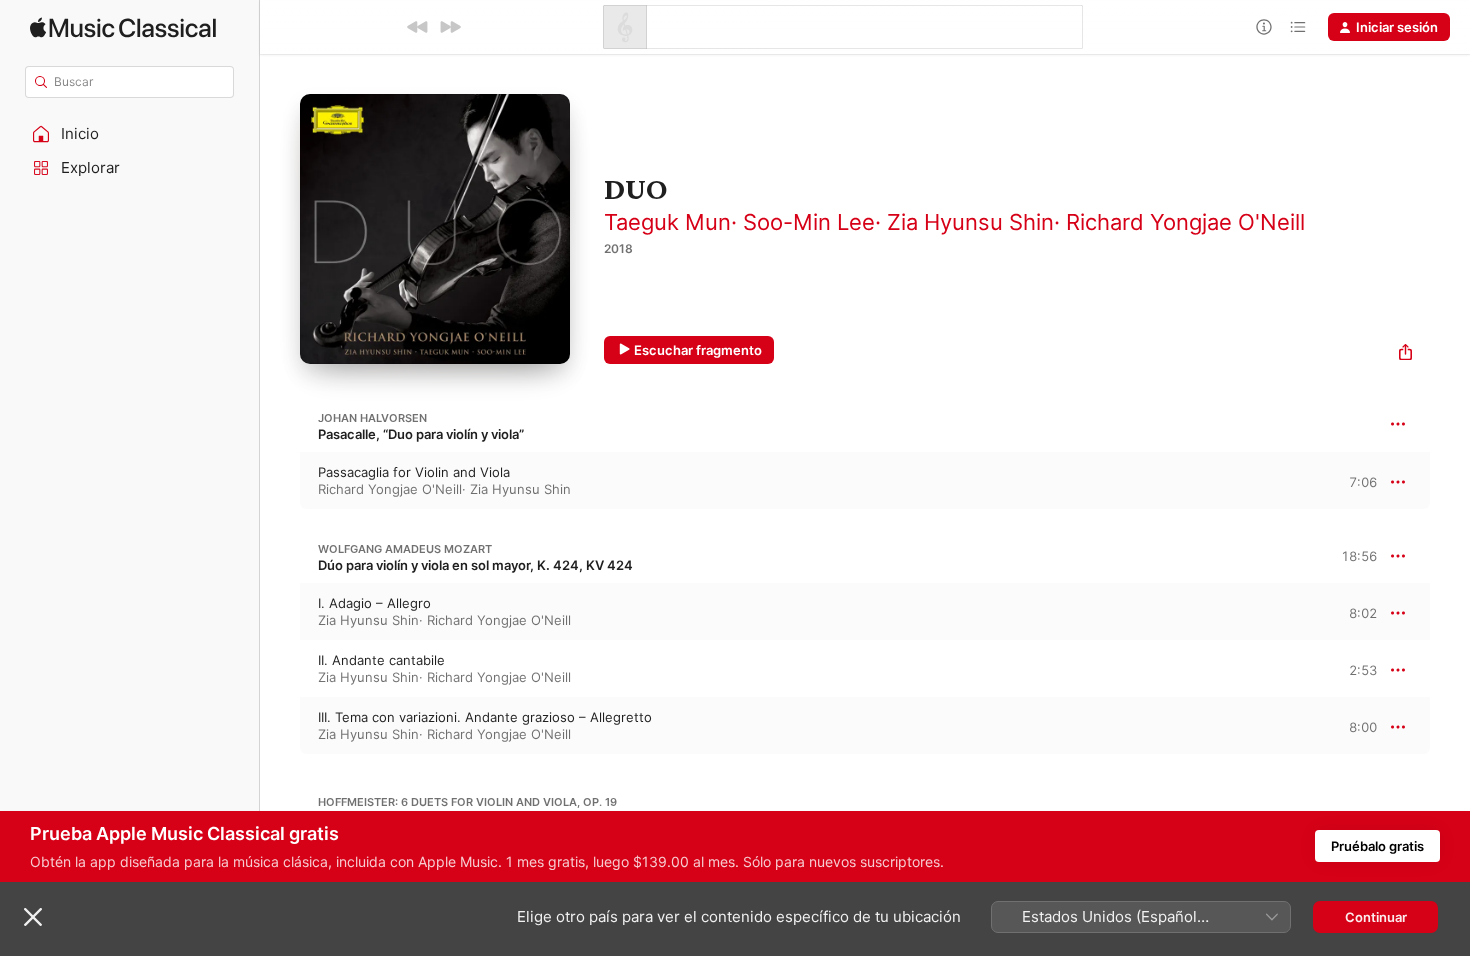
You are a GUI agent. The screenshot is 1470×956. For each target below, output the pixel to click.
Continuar (1376, 917)
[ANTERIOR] (418, 27)
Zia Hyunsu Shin (970, 222)
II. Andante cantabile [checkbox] (381, 660)
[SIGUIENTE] (450, 27)
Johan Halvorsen (372, 418)
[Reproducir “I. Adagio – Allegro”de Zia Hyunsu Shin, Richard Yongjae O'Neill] (280, 612)
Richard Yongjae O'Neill (1185, 222)
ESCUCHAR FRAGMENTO (1345, 481)
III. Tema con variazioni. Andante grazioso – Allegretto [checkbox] (485, 717)
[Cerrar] (33, 917)
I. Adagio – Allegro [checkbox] (374, 603)
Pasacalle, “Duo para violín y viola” (421, 434)
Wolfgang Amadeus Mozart (405, 549)
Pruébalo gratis (1377, 846)
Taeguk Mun (667, 222)
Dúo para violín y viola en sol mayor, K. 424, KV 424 (475, 565)
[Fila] (1298, 27)
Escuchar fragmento (698, 350)
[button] (130, 134)
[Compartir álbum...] (1405, 354)
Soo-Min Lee (809, 222)
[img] (123, 27)
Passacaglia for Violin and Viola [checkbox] (414, 472)
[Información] (1264, 27)
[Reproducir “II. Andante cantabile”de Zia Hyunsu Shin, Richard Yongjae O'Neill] (280, 669)
